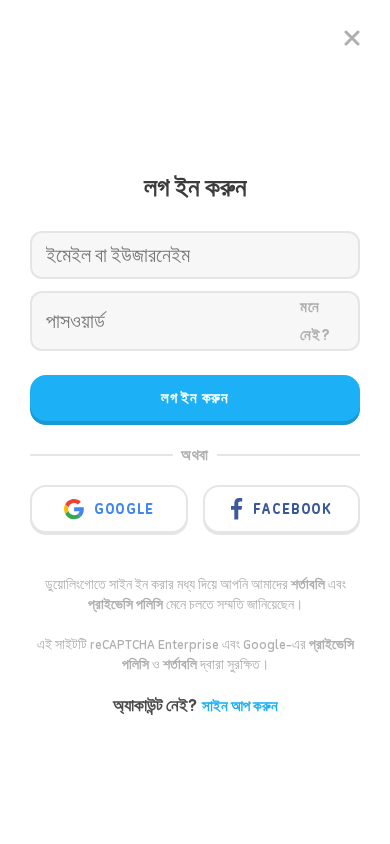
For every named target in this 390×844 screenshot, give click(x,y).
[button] (139, 507)
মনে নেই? (315, 321)
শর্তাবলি (180, 664)
